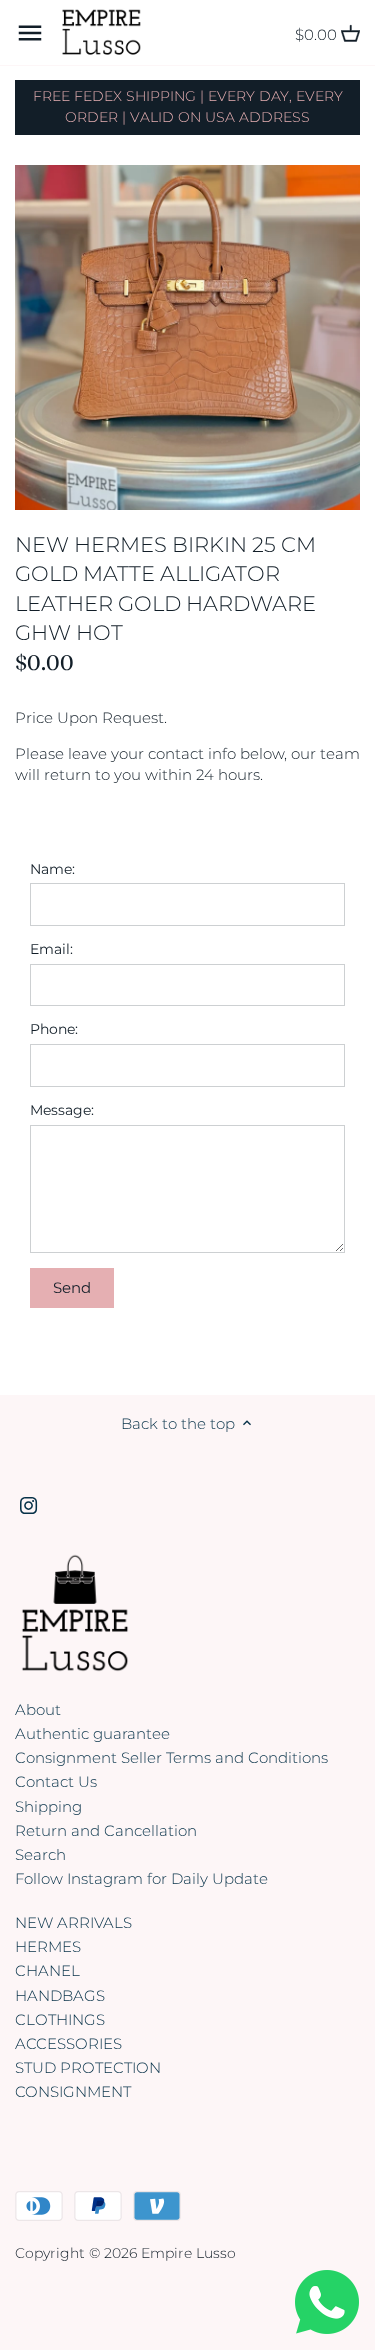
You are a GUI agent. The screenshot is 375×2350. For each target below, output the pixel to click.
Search (40, 1854)
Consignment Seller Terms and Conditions (171, 1757)
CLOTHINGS (60, 2019)
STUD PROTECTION (88, 2067)
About (38, 1709)
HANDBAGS (60, 1995)
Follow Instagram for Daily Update (141, 1878)
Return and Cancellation (106, 1830)
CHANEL (47, 1970)
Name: (52, 869)
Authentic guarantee (92, 1733)
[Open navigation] (30, 33)
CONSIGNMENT (73, 2091)
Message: (62, 1110)
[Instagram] (28, 1504)
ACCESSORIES (68, 2043)
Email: (51, 949)
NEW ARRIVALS (73, 1922)
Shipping (48, 1806)
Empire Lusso (188, 2253)
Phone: (54, 1029)
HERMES (48, 1946)
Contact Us (56, 1781)
